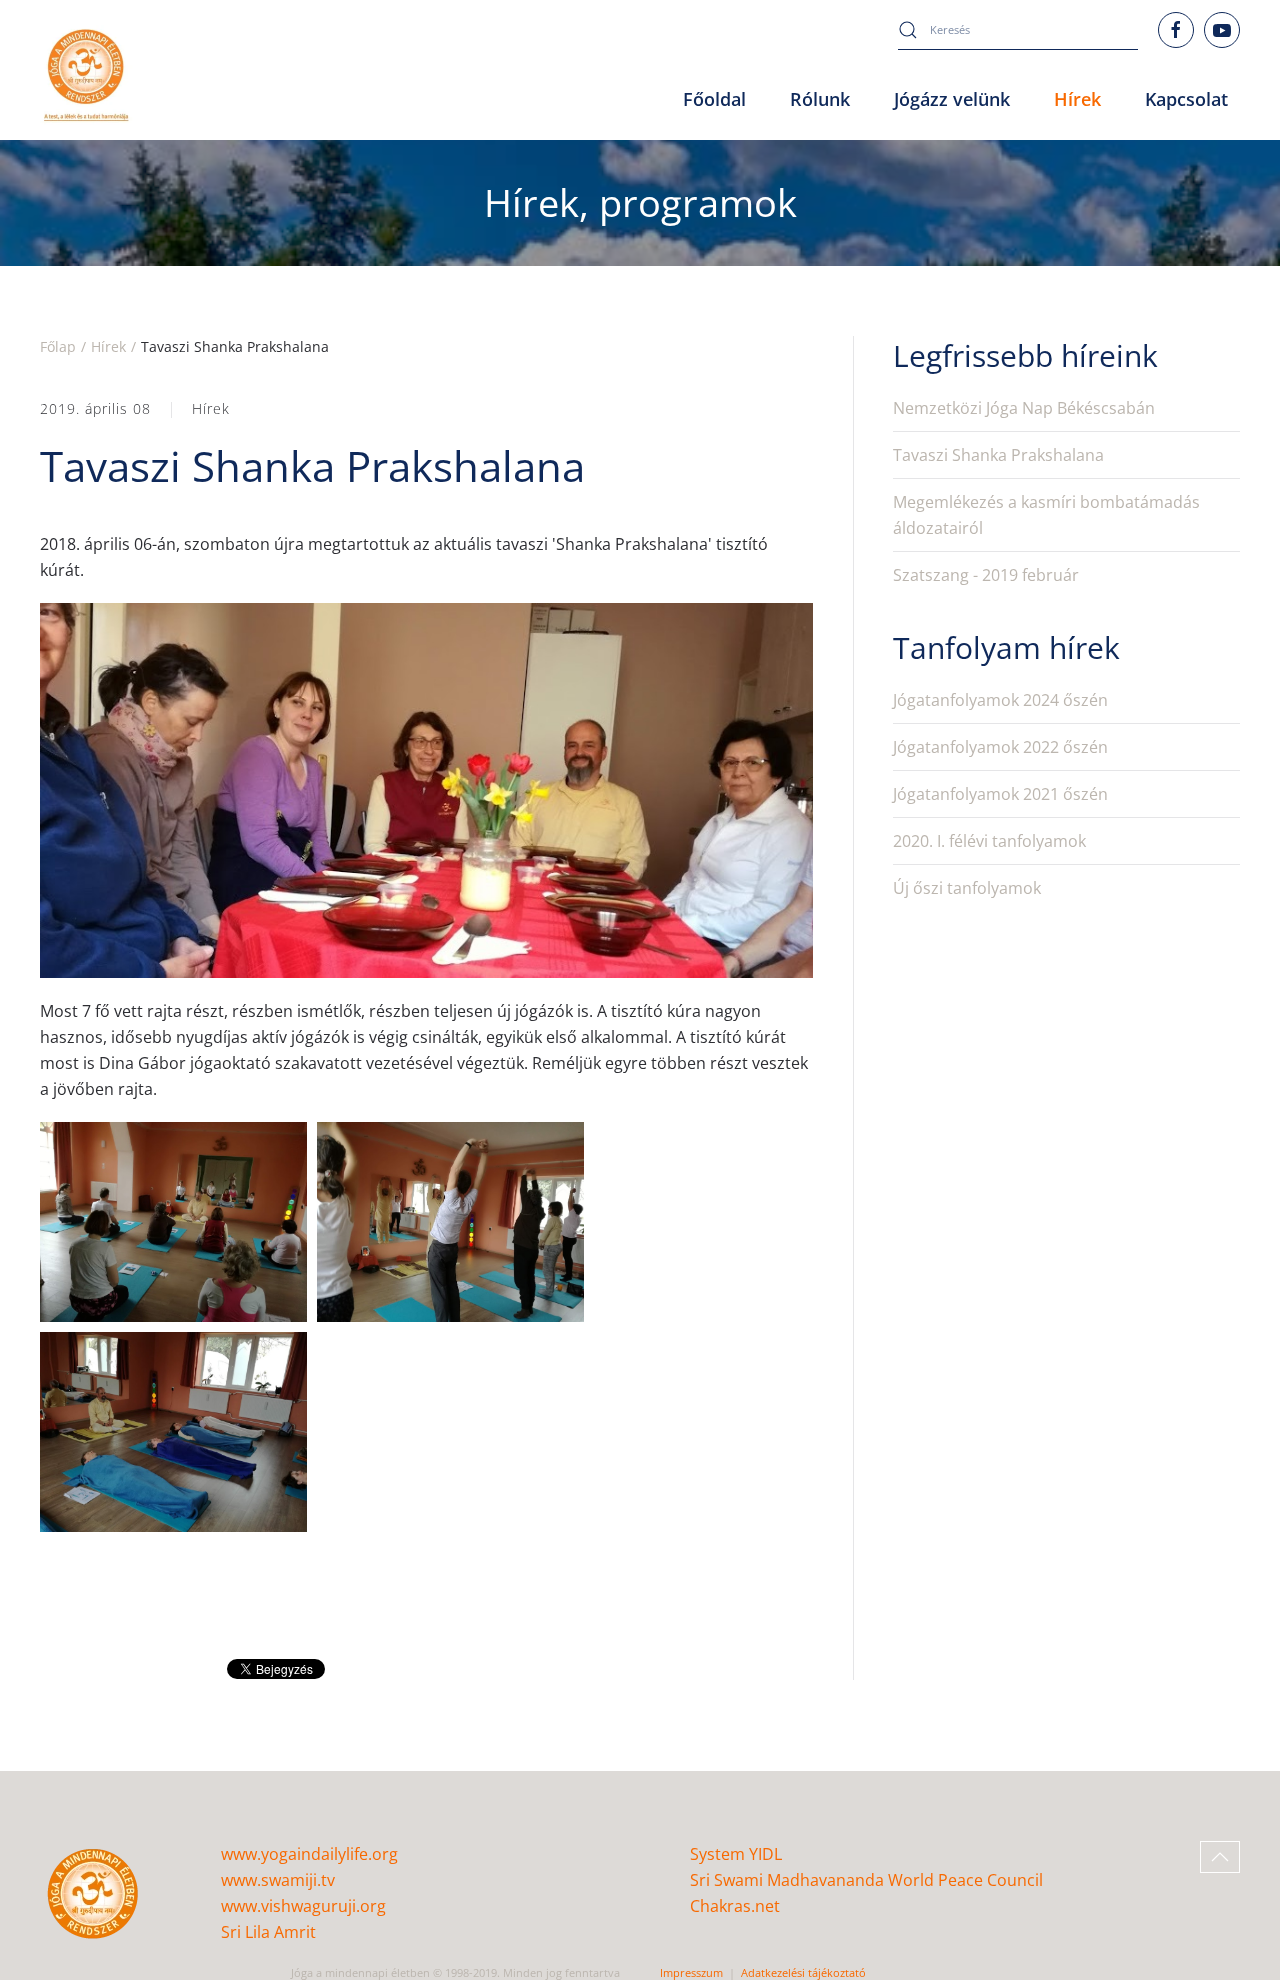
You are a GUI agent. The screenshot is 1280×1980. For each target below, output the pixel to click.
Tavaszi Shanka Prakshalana (998, 455)
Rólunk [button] (820, 99)
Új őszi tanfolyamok (967, 888)
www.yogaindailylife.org (309, 1854)
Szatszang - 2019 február (986, 575)
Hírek (211, 408)
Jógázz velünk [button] (952, 99)
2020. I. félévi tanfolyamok (989, 841)
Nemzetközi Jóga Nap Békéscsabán (1024, 408)
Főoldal (714, 99)
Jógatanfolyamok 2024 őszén (1000, 700)
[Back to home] (86, 75)
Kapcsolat (1186, 99)
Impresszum (691, 1972)
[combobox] (1018, 30)
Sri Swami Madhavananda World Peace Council (866, 1880)
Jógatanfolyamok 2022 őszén (1000, 747)
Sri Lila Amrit (268, 1932)
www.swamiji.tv (278, 1880)
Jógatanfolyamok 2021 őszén (1000, 794)
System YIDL (736, 1854)
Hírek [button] (1077, 99)
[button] (1220, 1857)
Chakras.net (735, 1906)
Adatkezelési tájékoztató (803, 1972)
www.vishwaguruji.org (303, 1906)
